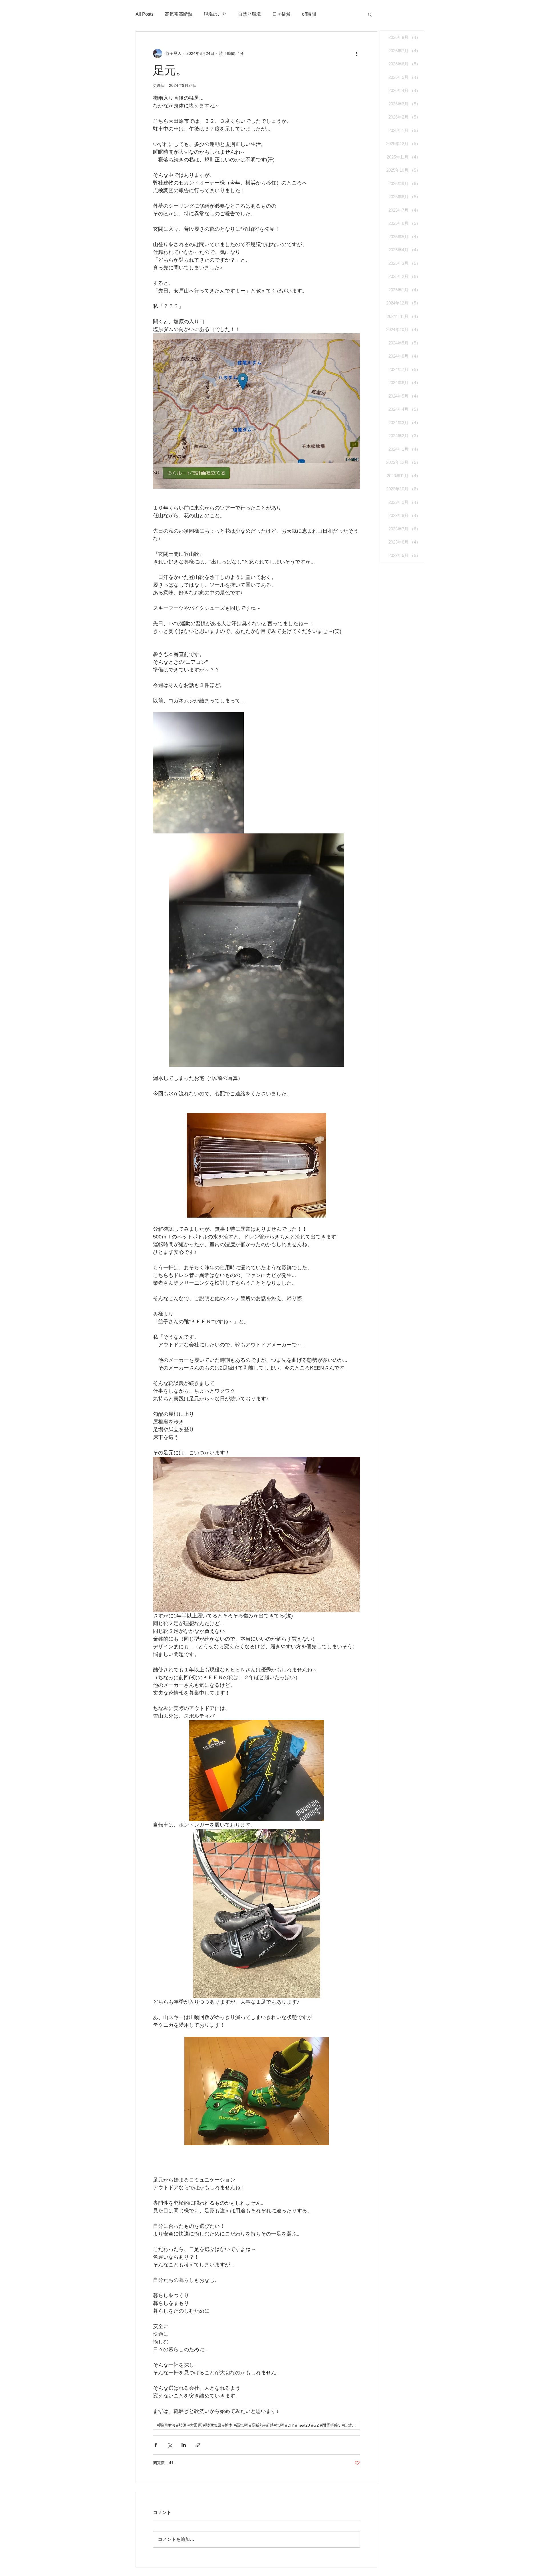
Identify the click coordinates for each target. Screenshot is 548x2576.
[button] (370, 14)
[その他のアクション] (356, 53)
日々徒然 (281, 14)
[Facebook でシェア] (156, 2445)
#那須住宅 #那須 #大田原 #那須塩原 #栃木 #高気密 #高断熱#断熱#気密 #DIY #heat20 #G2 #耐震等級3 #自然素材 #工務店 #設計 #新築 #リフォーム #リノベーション (258, 2425)
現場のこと (215, 14)
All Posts (145, 14)
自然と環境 (249, 14)
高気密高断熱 (179, 14)
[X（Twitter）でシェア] (170, 2445)
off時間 (309, 14)
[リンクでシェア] (198, 2445)
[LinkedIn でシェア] (184, 2445)
